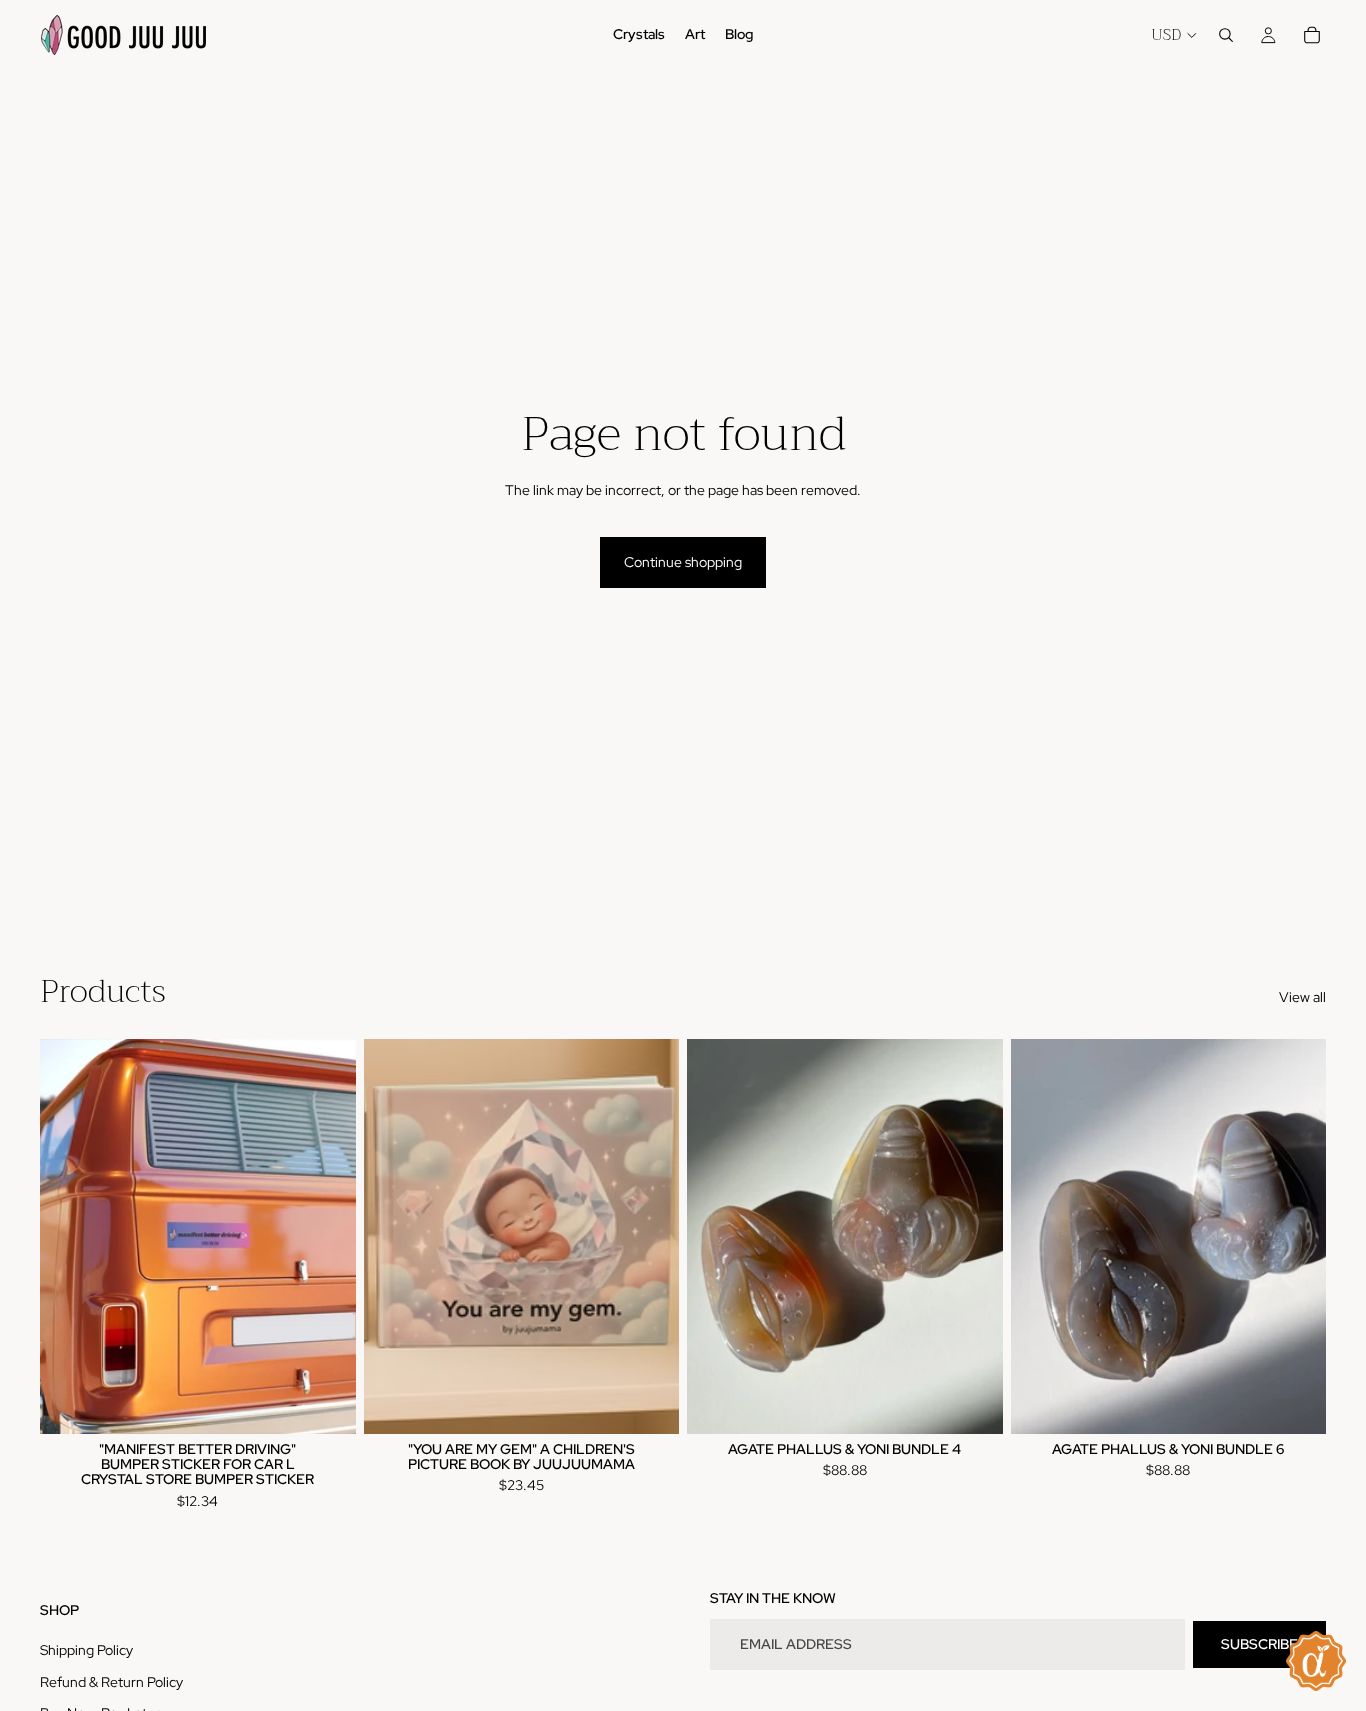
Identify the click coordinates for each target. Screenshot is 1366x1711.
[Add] (325, 1403)
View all (1302, 997)
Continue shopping (683, 562)
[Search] (1226, 35)
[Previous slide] (70, 1236)
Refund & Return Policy (111, 1682)
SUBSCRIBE (1259, 1644)
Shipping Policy (86, 1650)
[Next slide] (326, 1236)
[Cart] (1312, 35)
